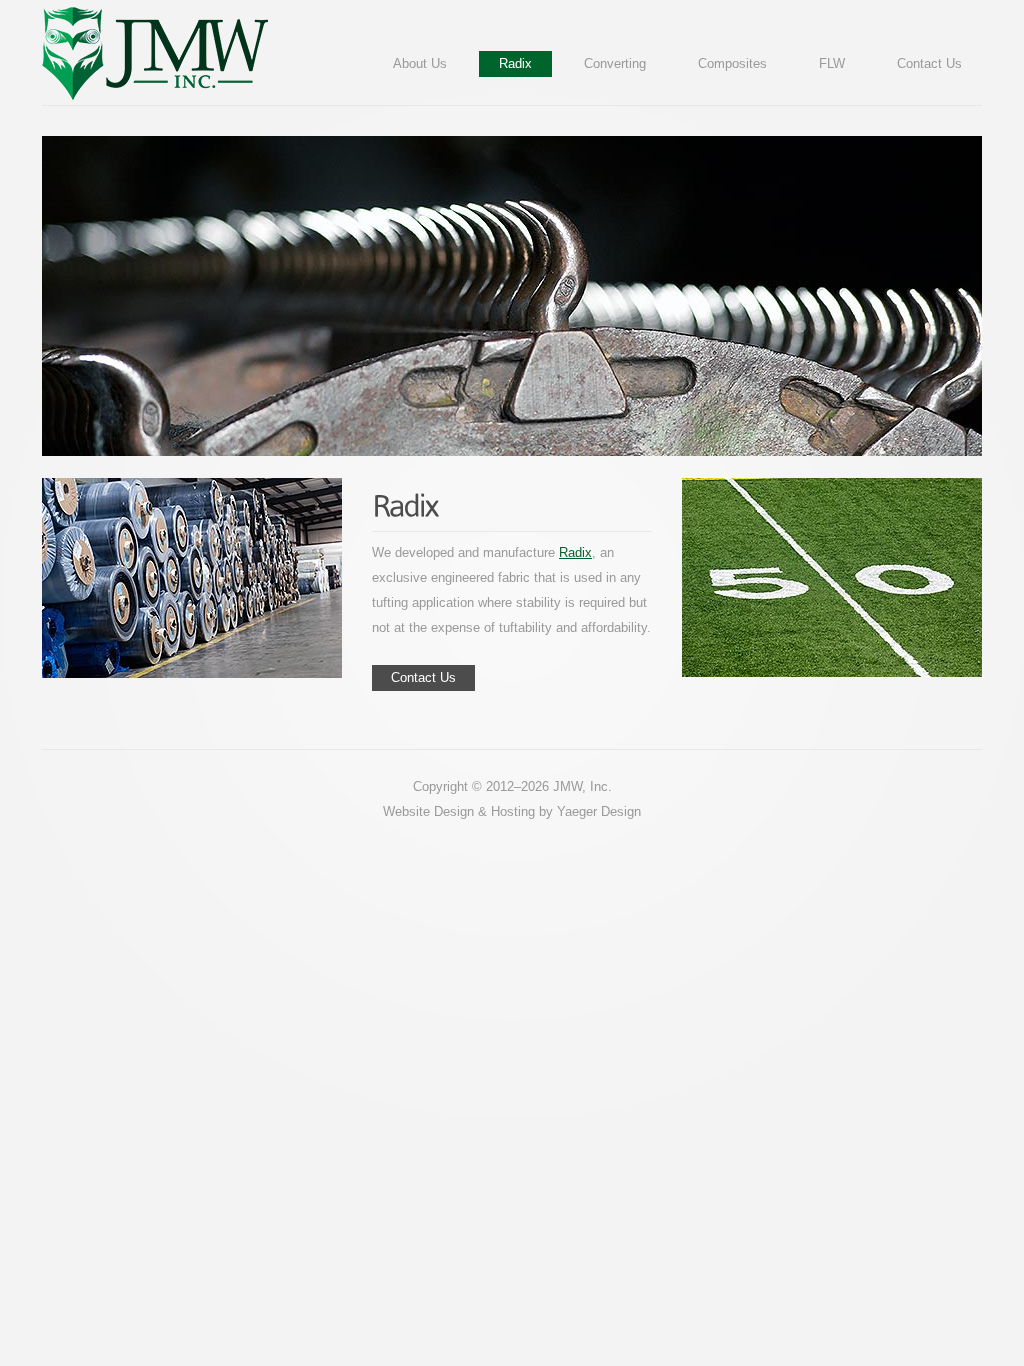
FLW (832, 63)
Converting (615, 63)
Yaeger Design (599, 811)
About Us (420, 63)
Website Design (428, 811)
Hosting (513, 811)
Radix (515, 63)
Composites (732, 63)
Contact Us (929, 63)
